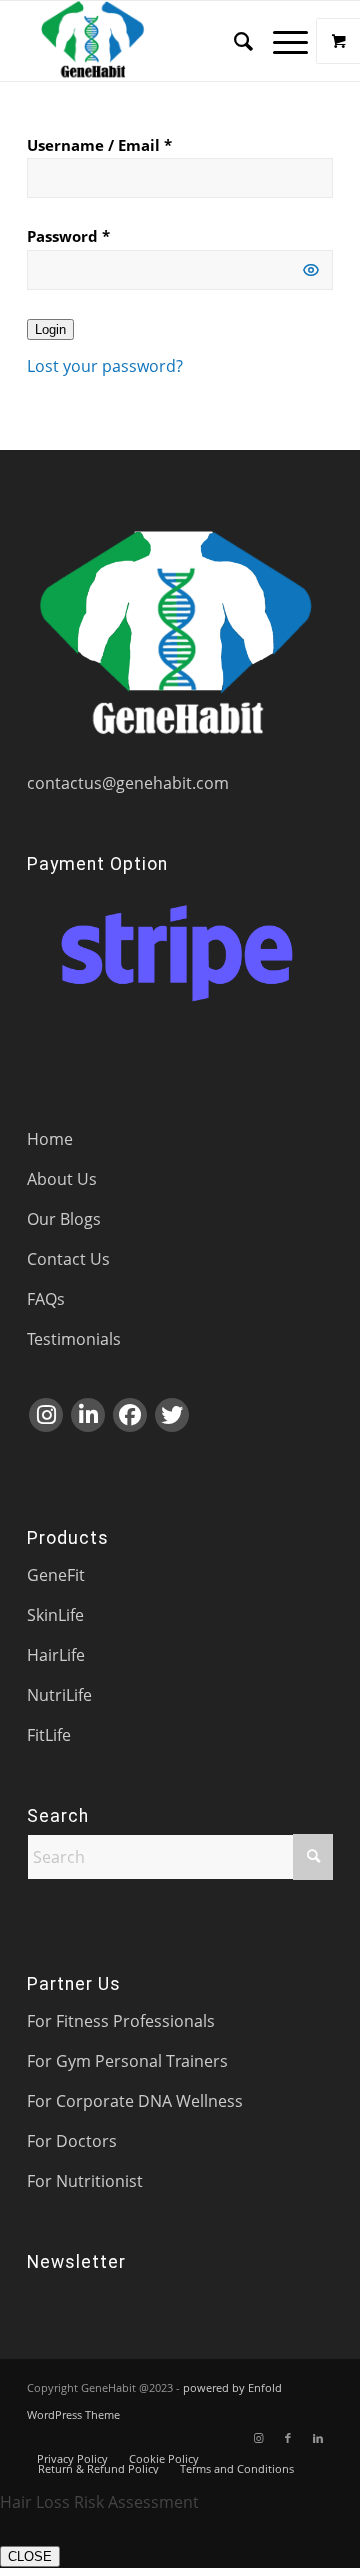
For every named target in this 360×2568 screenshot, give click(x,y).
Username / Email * (99, 145)
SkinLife (55, 1615)
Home (50, 1139)
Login (50, 329)
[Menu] (280, 41)
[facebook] (130, 1415)
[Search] (233, 41)
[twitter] (172, 1415)
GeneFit (56, 1575)
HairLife (56, 1655)
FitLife (49, 1735)
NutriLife (59, 1695)
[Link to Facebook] (288, 2438)
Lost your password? (105, 366)
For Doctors (72, 2141)
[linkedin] (88, 1415)
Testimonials (74, 1339)
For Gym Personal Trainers (127, 2061)
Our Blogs (64, 1219)
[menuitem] (233, 41)
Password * (68, 236)
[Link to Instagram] (258, 2438)
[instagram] (46, 1415)
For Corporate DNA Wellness (135, 2101)
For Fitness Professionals (121, 2021)
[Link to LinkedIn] (318, 2438)
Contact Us (68, 1259)
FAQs (46, 1299)
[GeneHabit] (149, 41)
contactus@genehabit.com (128, 783)
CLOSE (30, 2556)
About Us (62, 1179)
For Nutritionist (85, 2181)
